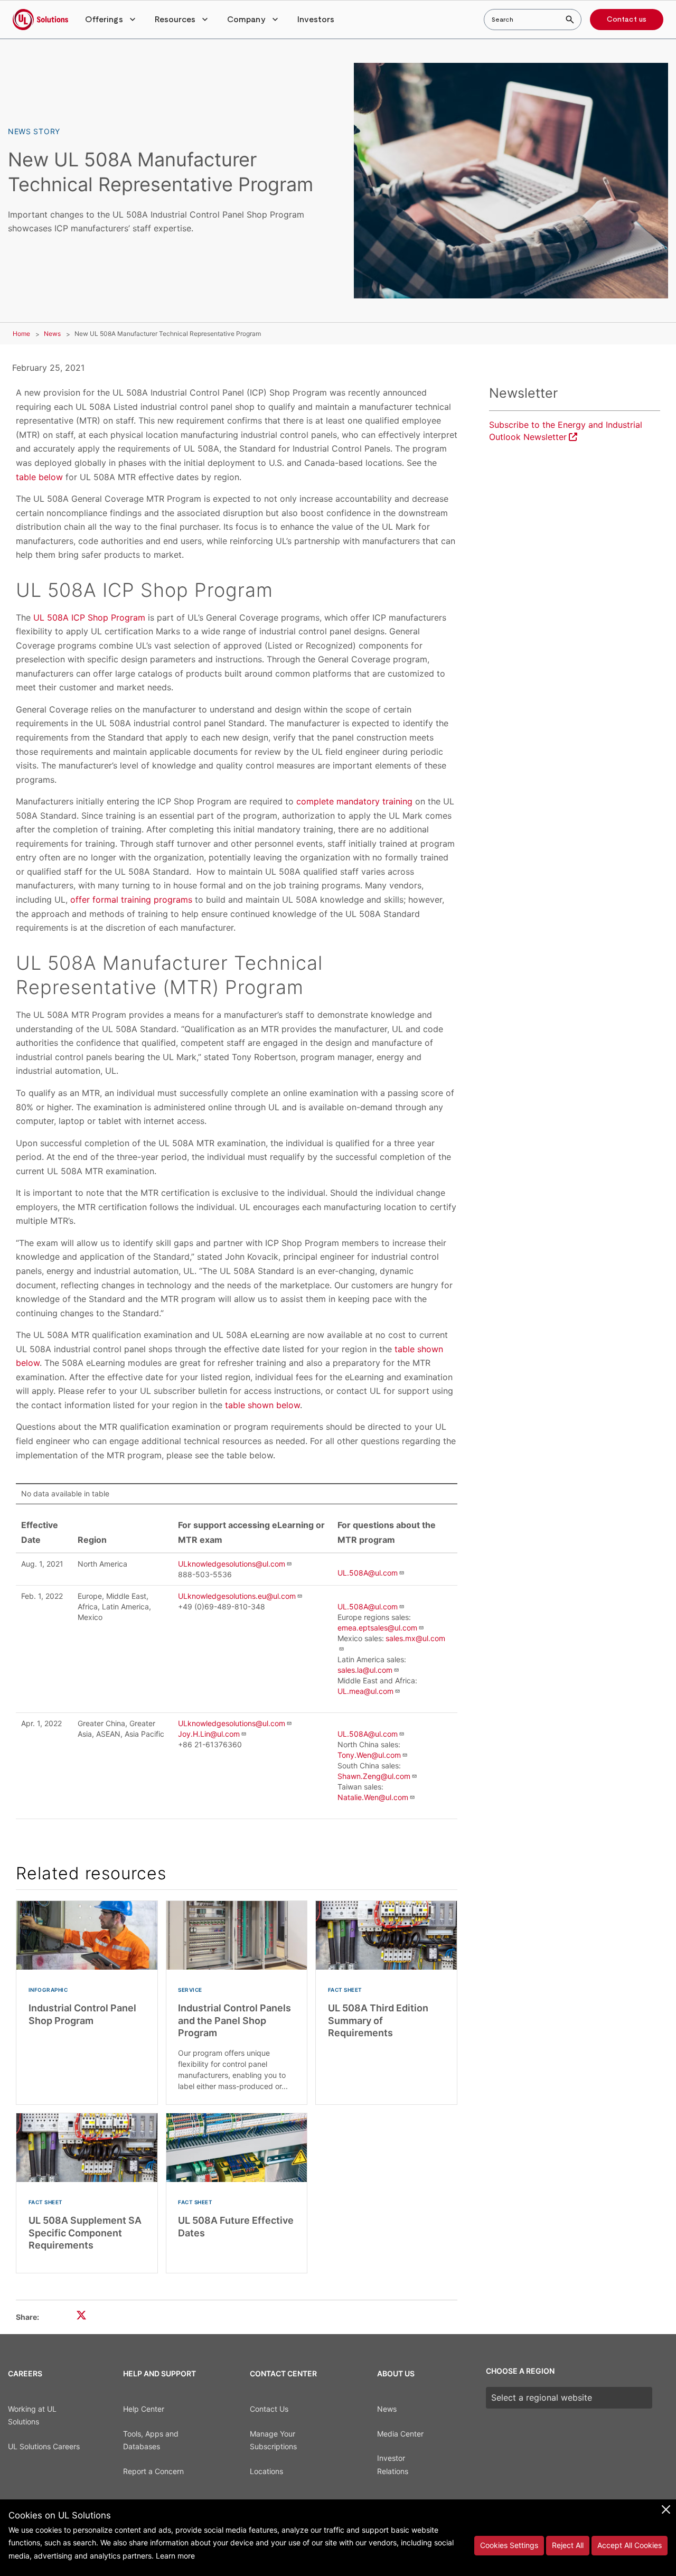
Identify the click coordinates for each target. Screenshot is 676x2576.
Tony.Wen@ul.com (369, 1755)
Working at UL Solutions (32, 2415)
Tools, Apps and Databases (151, 2440)
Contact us (627, 20)
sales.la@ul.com (365, 1670)
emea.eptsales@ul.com (377, 1628)
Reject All (568, 2545)
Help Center (144, 2409)
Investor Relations (393, 2465)
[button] (111, 20)
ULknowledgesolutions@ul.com (232, 1564)
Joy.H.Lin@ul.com (209, 1734)
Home (21, 334)
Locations (266, 2471)
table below (39, 477)
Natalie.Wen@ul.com (373, 1797)
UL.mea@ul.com (365, 1691)
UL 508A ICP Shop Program (89, 617)
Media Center (400, 2434)
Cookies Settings (509, 2545)
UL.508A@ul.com (368, 1573)
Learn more (175, 2556)
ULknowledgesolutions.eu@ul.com (237, 1596)
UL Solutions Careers (44, 2446)
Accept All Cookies (630, 2545)
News (52, 334)
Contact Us (269, 2409)
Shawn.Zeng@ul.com (374, 1776)
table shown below (262, 1405)
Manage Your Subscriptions (273, 2440)
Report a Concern (153, 2471)
